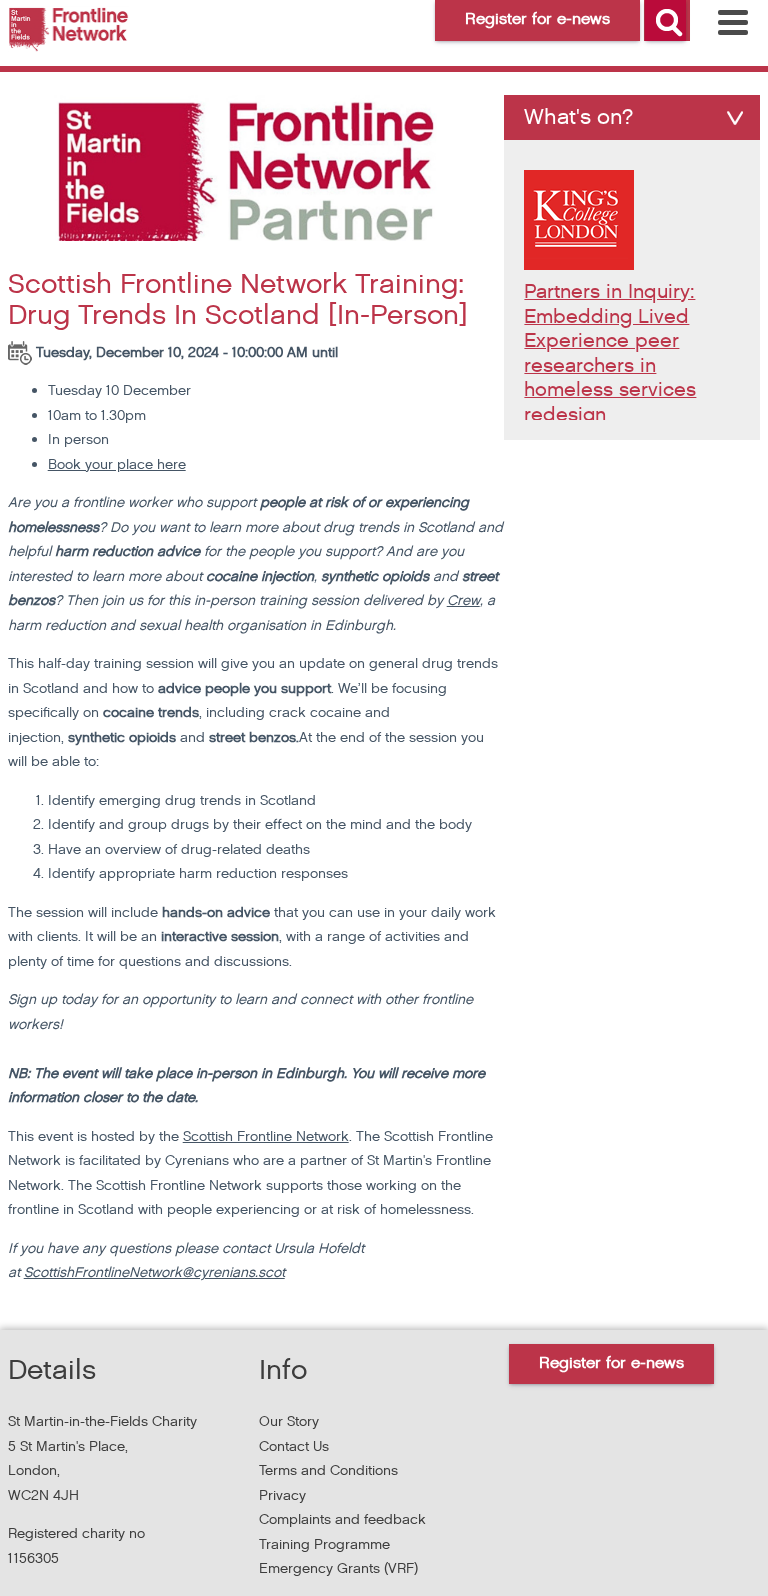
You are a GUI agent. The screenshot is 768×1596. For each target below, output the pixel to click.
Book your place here (117, 464)
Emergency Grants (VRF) (338, 1568)
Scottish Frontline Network (266, 1136)
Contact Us (294, 1446)
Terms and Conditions (328, 1470)
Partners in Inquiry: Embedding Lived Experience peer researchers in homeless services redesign (610, 353)
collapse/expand (735, 118)
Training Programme (324, 1544)
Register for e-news (611, 1363)
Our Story (289, 1421)
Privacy (282, 1495)
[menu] (733, 22)
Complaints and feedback (342, 1519)
